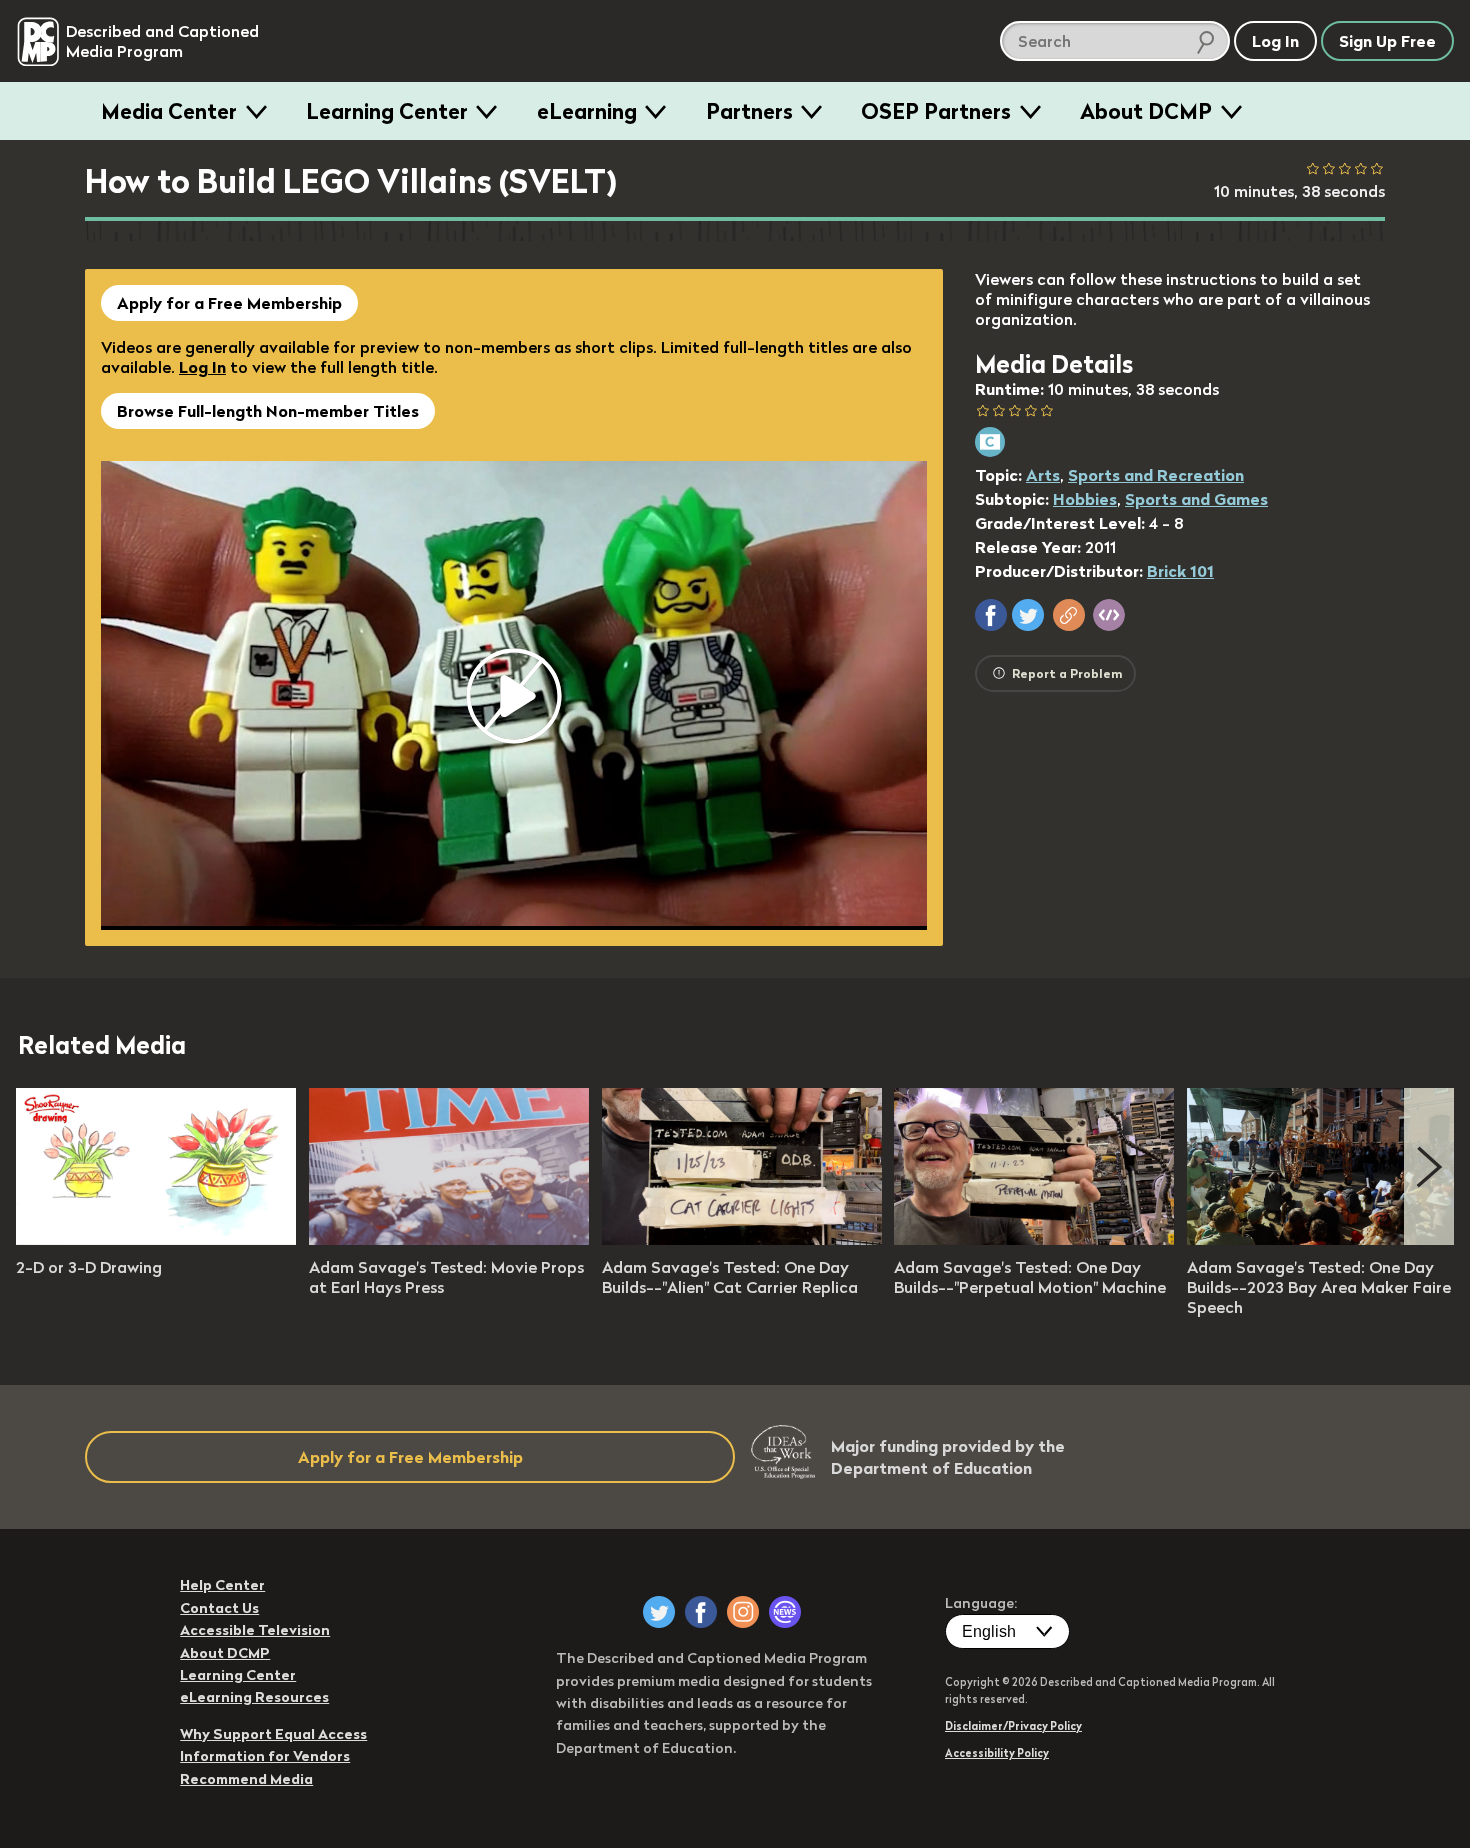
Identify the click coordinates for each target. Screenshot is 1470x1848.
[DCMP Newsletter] (785, 1612)
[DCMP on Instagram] (743, 1612)
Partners (749, 111)
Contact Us (219, 1608)
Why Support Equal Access (273, 1734)
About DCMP (1146, 111)
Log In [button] (1275, 41)
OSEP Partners (936, 111)
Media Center (169, 111)
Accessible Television (255, 1630)
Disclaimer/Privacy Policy (1013, 1726)
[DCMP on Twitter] (659, 1612)
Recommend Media (246, 1779)
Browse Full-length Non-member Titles (268, 411)
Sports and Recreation (1156, 475)
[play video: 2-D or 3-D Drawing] (156, 1239)
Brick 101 (1180, 571)
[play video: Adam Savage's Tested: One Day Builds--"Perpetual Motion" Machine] (1034, 1239)
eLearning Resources (254, 1697)
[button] (991, 615)
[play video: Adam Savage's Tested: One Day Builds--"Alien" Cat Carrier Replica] (742, 1239)
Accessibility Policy (997, 1753)
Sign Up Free (1387, 41)
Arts (1043, 475)
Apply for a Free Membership (229, 303)
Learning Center (387, 111)
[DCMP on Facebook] (701, 1612)
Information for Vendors (265, 1756)
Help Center (222, 1585)
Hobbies (1085, 499)
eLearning (587, 111)
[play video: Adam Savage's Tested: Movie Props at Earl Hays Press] (449, 1239)
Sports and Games (1196, 499)
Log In (202, 367)
